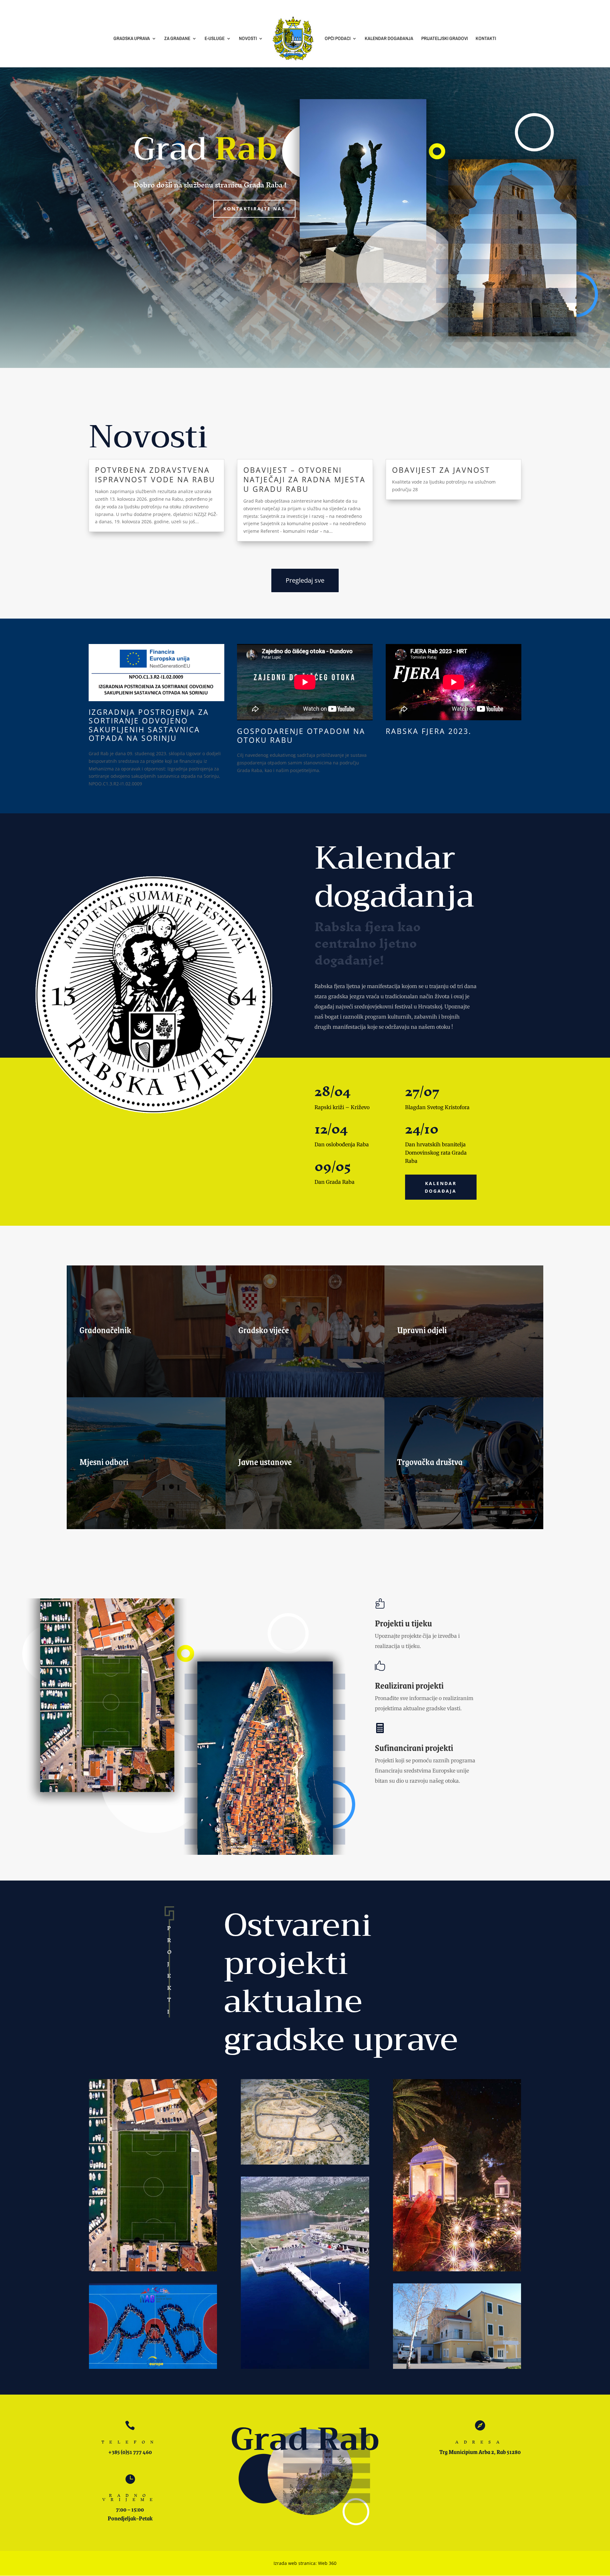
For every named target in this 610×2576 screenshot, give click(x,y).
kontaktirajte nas (254, 209)
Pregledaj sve (305, 580)
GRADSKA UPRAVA (132, 39)
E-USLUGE (215, 39)
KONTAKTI (486, 39)
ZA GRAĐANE (177, 39)
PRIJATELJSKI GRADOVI (444, 39)
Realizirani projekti (409, 1685)
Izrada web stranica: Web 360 (305, 2563)
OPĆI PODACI (338, 39)
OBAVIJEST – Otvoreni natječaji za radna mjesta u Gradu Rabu (305, 479)
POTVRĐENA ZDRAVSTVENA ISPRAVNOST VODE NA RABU (155, 475)
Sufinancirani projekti (414, 1747)
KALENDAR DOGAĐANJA (389, 39)
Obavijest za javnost (441, 470)
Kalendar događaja (441, 1187)
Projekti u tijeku (403, 1623)
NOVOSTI (248, 39)
